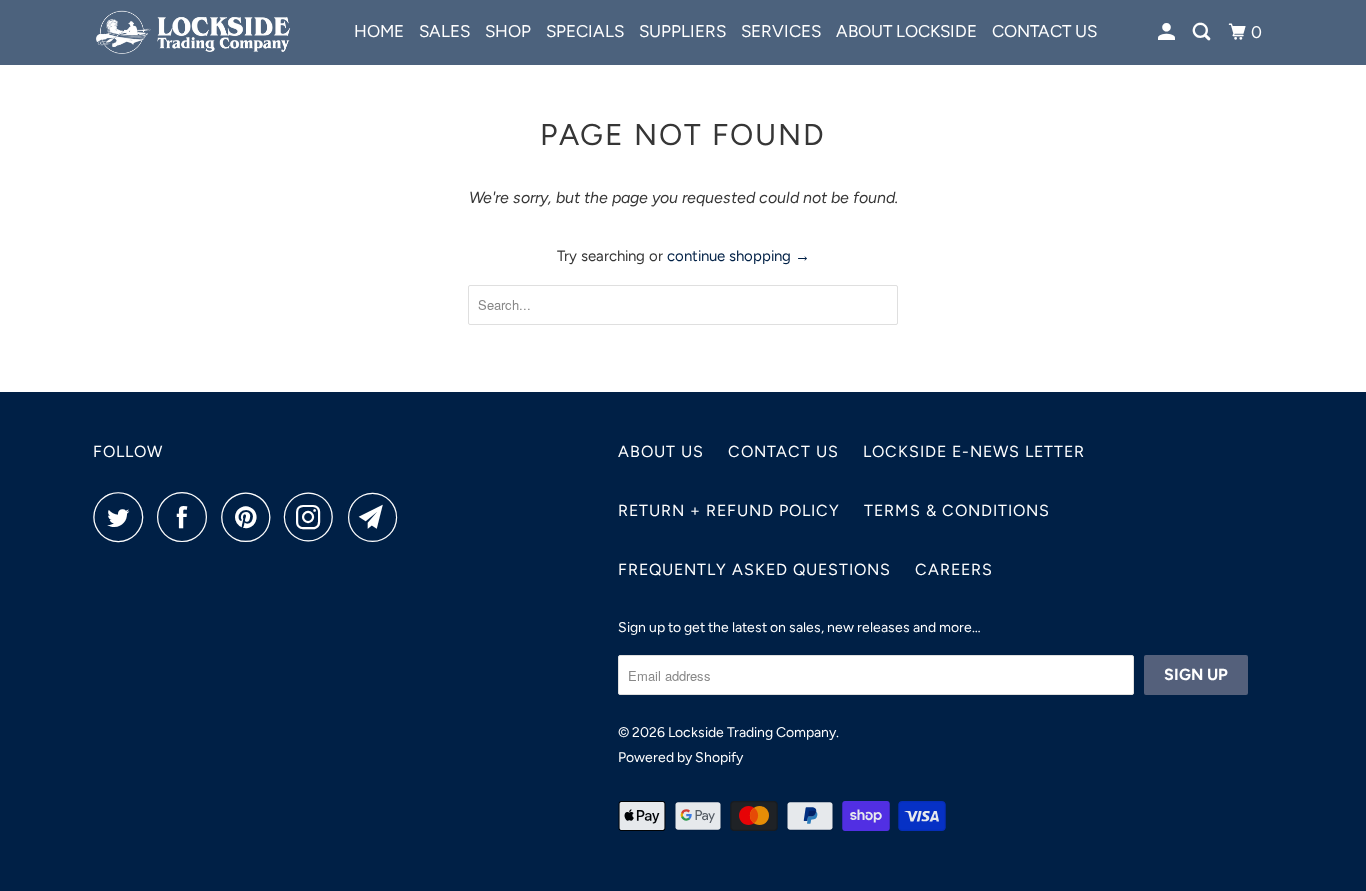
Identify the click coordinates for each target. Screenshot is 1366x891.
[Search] (1203, 32)
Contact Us (783, 451)
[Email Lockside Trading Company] (378, 517)
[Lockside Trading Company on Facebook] (187, 517)
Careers (954, 569)
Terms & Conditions (957, 510)
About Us (661, 451)
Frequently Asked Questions (754, 569)
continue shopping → (738, 256)
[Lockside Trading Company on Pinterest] (250, 517)
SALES (444, 31)
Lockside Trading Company (752, 732)
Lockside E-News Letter (974, 451)
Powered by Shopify (680, 757)
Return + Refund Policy (729, 510)
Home (379, 31)
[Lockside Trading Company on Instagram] (314, 517)
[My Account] (1168, 32)
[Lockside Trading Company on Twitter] (123, 517)
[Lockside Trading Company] (195, 32)
